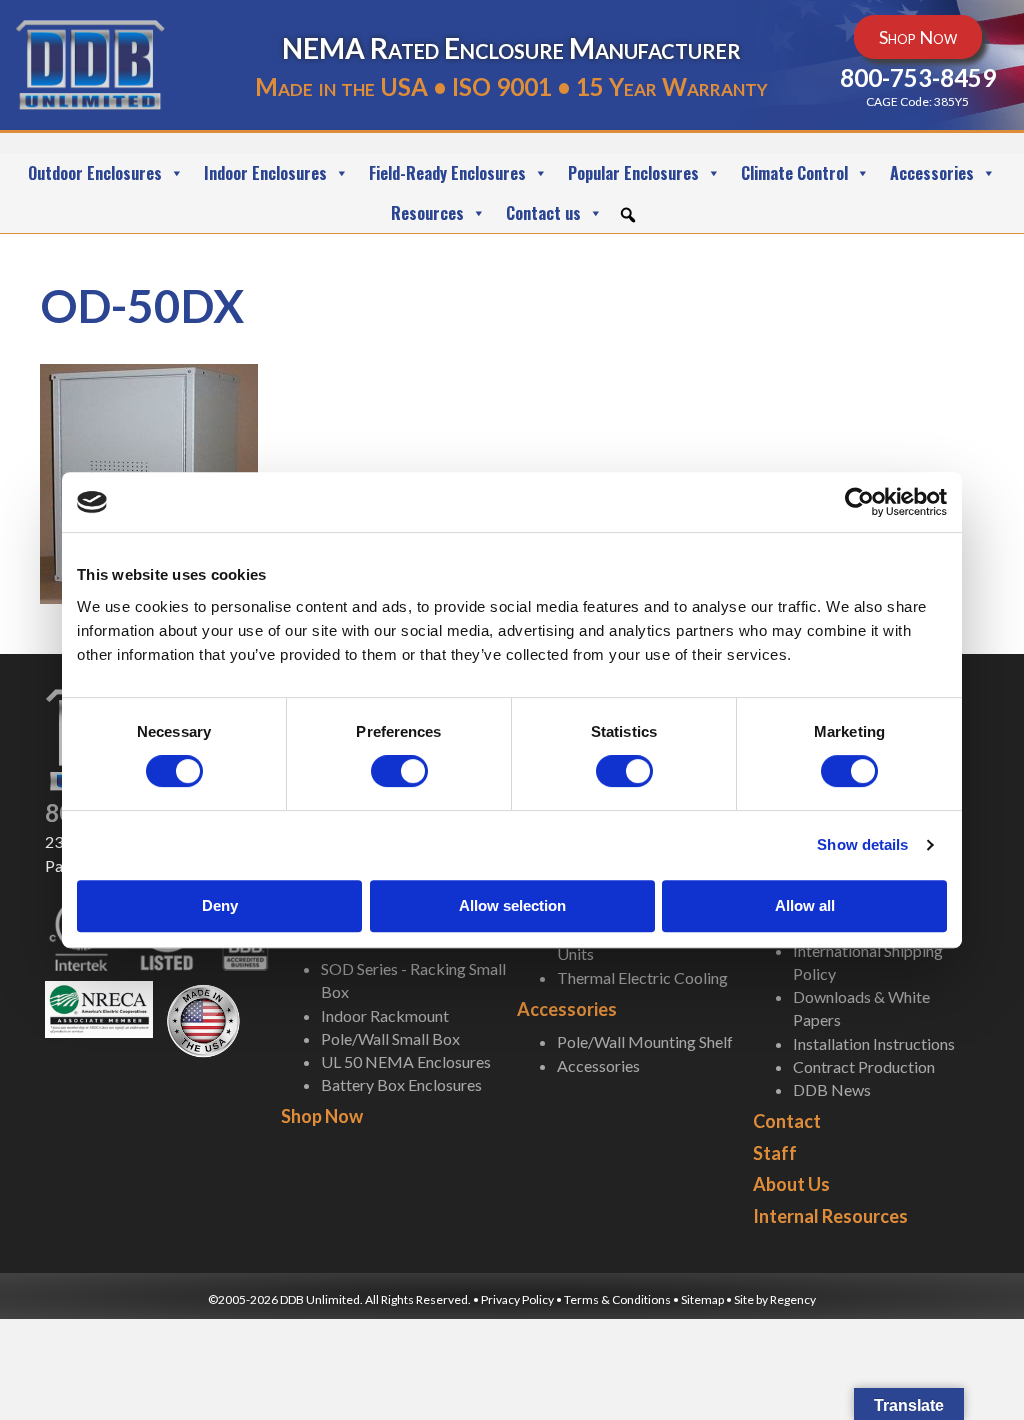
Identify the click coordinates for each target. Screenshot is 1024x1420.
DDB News (832, 1089)
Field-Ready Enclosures (447, 173)
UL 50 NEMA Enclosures (406, 1061)
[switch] (399, 771)
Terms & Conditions (618, 1299)
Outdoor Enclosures (95, 173)
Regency (793, 1299)
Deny (220, 905)
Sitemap (702, 1299)
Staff (775, 1153)
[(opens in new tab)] (99, 1007)
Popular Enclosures (633, 173)
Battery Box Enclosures (401, 1084)
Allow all (805, 905)
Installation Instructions (874, 1043)
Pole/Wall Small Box (390, 1038)
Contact (787, 1121)
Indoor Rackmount (385, 1015)
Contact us (543, 213)
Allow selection (512, 905)
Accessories (932, 173)
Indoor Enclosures (265, 173)
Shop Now (322, 1116)
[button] (628, 215)
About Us (791, 1184)
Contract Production (864, 1066)
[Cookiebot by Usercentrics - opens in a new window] (859, 502)
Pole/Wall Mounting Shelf (645, 1041)
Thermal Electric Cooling (642, 977)
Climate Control (794, 173)
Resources (427, 213)
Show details (862, 844)
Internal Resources (830, 1216)
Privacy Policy (517, 1299)
